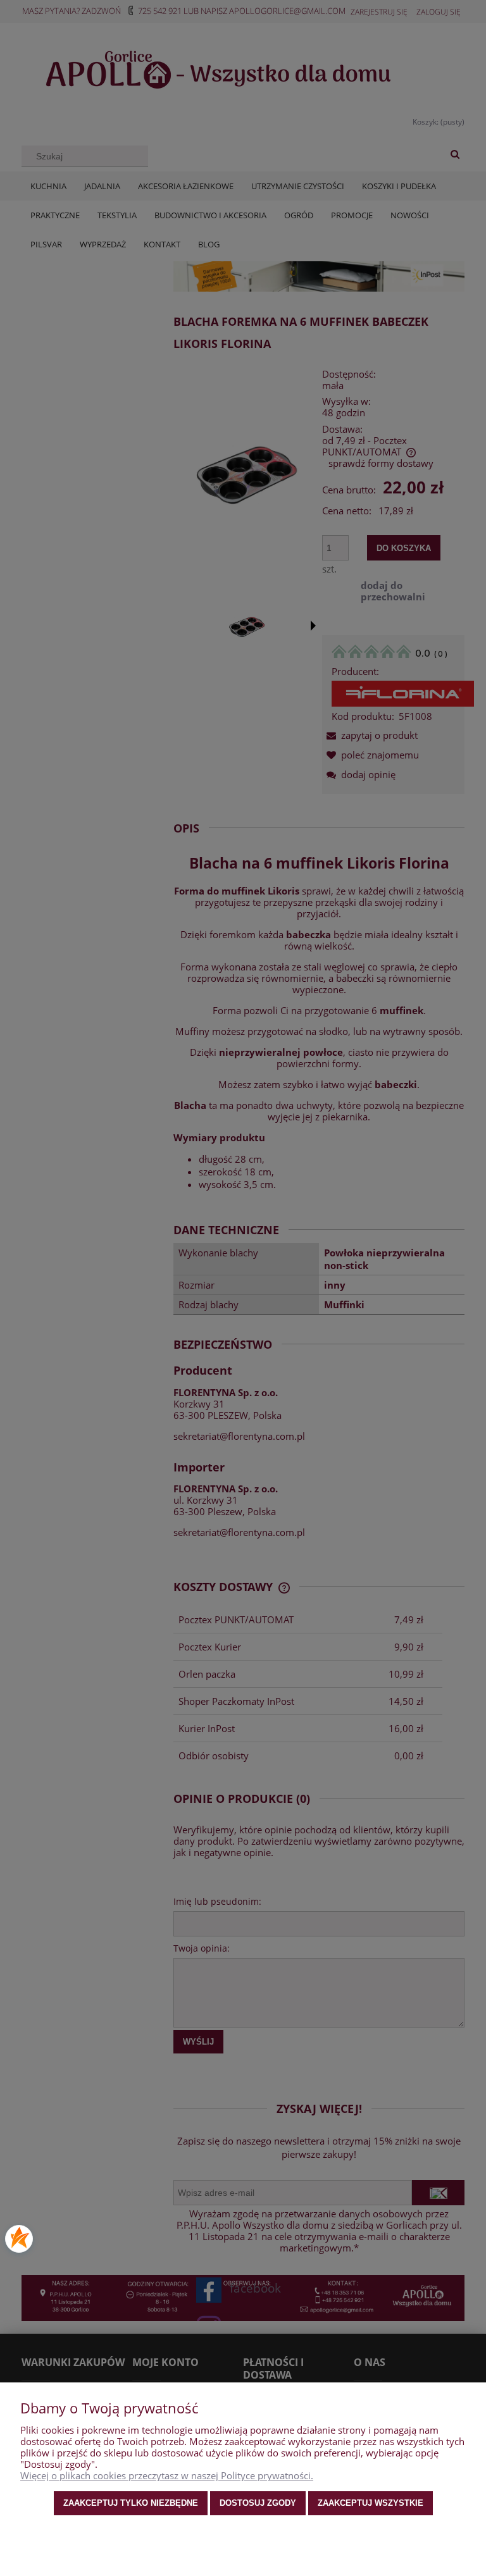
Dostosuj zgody (258, 2503)
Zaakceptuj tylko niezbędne (131, 2503)
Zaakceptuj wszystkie (371, 2503)
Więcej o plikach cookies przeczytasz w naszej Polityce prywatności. (167, 2475)
